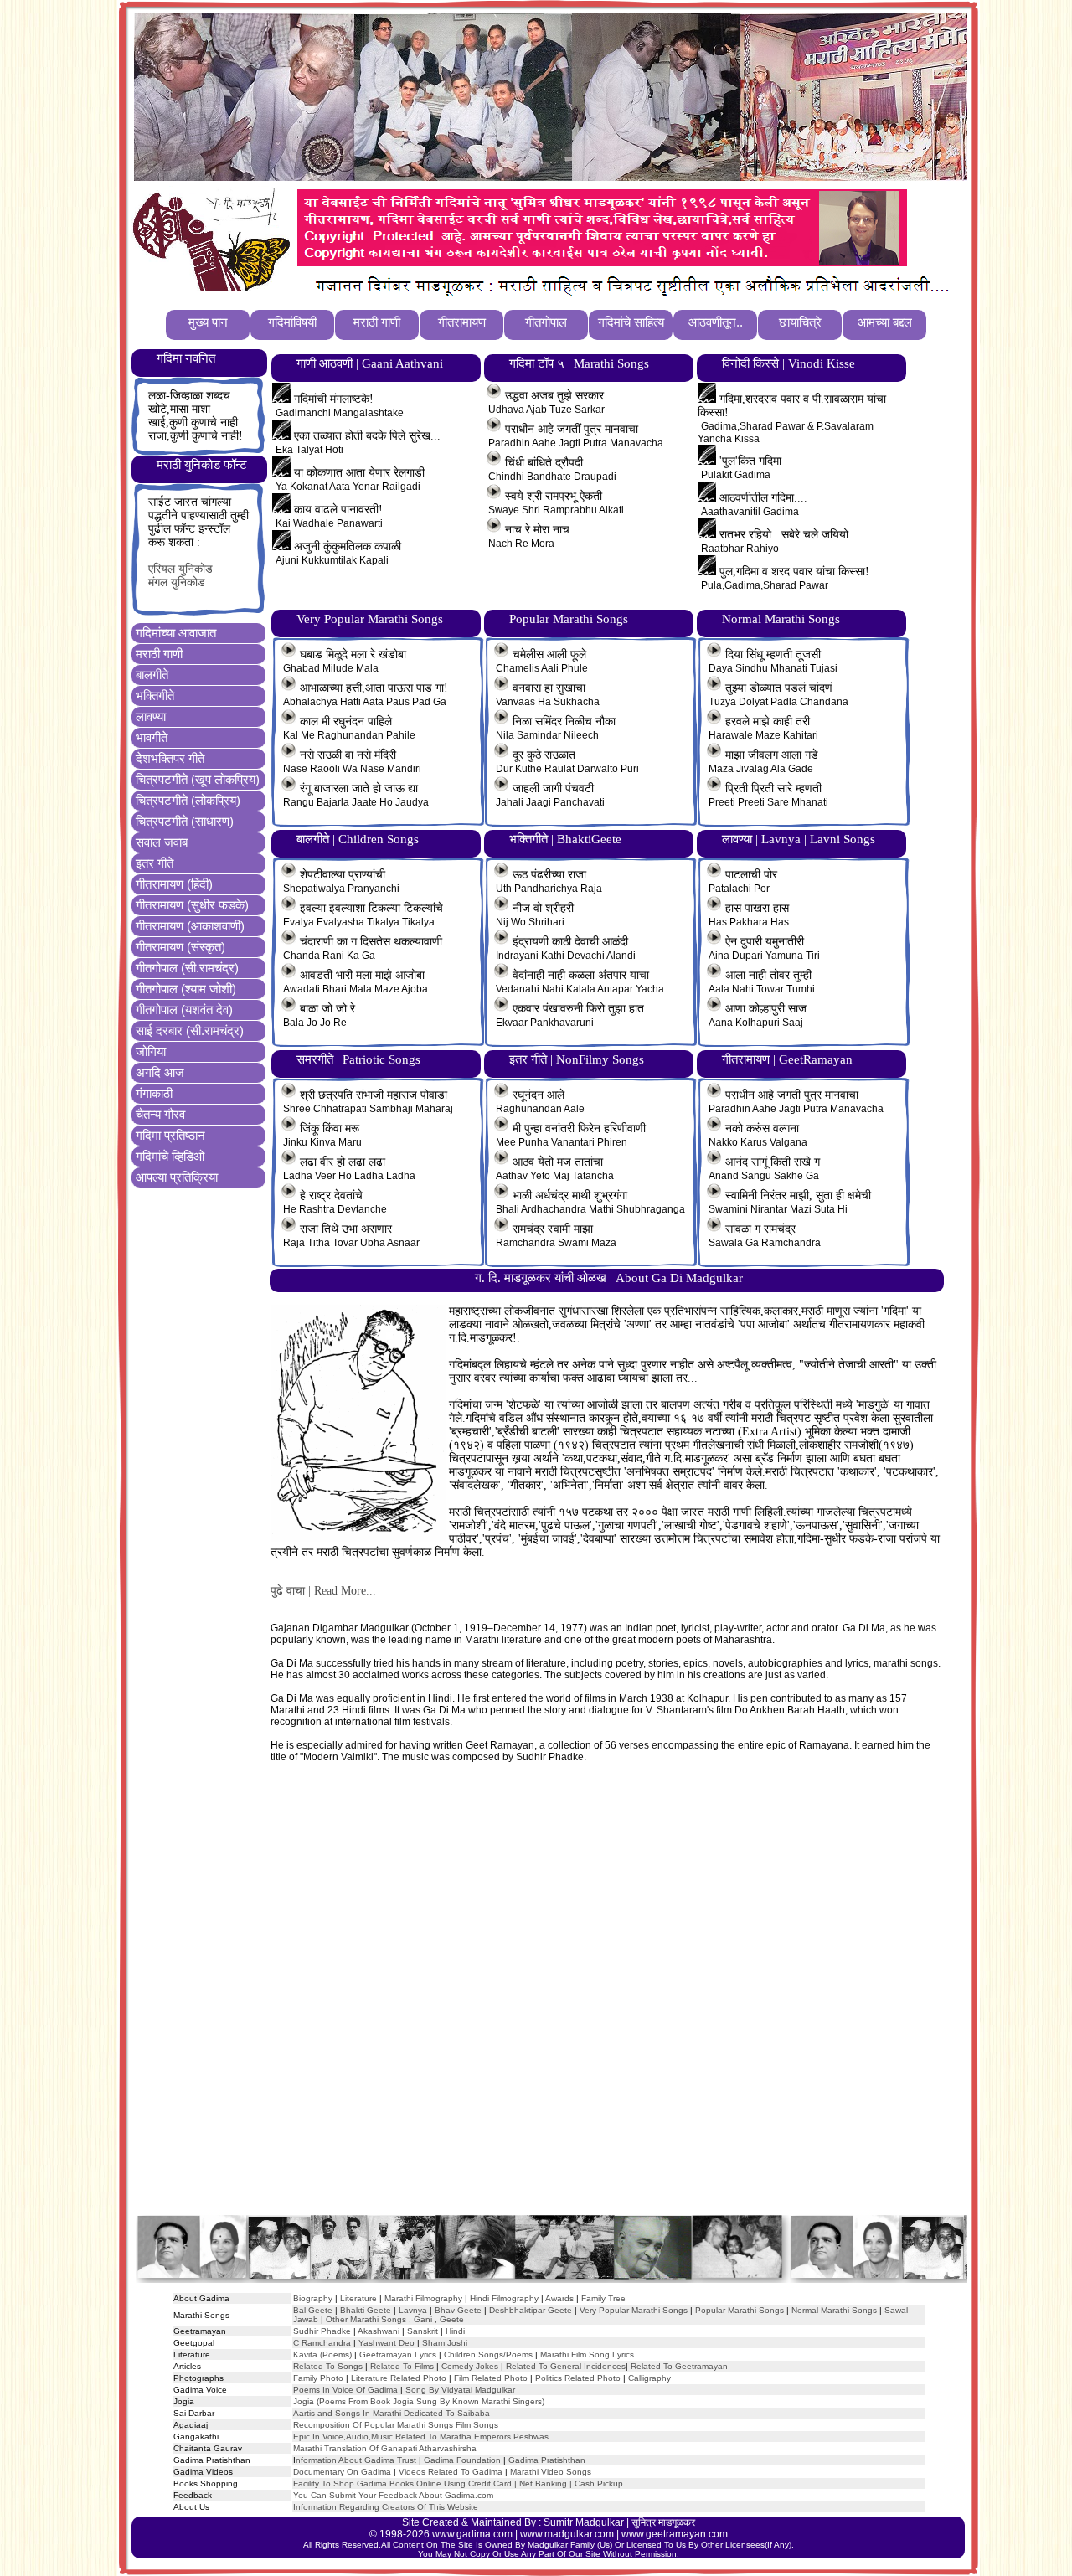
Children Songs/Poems (488, 2354)
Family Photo (318, 2378)
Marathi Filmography (423, 2298)
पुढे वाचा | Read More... (323, 1591)
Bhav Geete (459, 2310)
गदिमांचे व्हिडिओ (170, 1156)
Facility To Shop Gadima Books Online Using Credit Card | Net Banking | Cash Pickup (458, 2483)
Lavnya (412, 2310)
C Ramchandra (322, 2343)
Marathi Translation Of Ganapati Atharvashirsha (385, 2448)
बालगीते (152, 675)
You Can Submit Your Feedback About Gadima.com (393, 2495)
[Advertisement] (550, 2005)
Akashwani (379, 2331)
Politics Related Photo (578, 2378)
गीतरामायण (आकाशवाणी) (190, 926)
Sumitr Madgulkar (584, 2522)
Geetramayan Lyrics (398, 2354)
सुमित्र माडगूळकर (663, 2522)
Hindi (455, 2331)
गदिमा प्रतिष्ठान (170, 1135)
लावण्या (151, 716)
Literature (357, 2298)
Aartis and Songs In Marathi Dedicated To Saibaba (392, 2413)
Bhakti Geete (366, 2310)
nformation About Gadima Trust (356, 2460)
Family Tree (603, 2298)
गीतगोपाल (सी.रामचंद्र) (187, 968)
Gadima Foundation (462, 2460)
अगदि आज (160, 1072)
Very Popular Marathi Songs (634, 2310)
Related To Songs (328, 2366)
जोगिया (151, 1051)
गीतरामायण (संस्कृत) (180, 947)
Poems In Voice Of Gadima (345, 2390)
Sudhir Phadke (322, 2331)
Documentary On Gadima (342, 2472)
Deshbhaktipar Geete (531, 2310)
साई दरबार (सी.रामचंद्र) (190, 1030)
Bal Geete (313, 2310)
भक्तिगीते (155, 696)
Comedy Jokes (470, 2366)
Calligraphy (649, 2378)
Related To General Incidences (566, 2366)
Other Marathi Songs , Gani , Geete (395, 2319)
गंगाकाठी (154, 1093)
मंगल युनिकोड (177, 582)
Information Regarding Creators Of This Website (386, 2507)
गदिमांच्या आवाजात (176, 633)
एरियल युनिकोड (180, 569)
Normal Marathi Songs (834, 2310)
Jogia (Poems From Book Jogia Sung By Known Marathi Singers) (419, 2401)
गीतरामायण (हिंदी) (174, 884)
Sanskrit (423, 2331)
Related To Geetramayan (679, 2366)
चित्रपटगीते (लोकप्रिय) (188, 800)
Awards (559, 2298)
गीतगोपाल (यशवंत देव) (184, 1010)
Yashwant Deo (387, 2343)
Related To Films (402, 2366)
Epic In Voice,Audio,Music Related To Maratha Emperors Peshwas (421, 2437)
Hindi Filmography (504, 2298)
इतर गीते (155, 863)
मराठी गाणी (159, 654)
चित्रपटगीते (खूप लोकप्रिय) (198, 779)
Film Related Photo (491, 2378)
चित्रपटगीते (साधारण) (185, 821)
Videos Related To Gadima (451, 2472)
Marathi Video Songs (551, 2472)
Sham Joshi (445, 2343)
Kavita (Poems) (322, 2354)
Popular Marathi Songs (740, 2310)
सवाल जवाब (162, 842)
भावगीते (152, 737)
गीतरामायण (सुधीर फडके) (192, 905)
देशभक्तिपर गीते (170, 758)
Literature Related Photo (399, 2378)
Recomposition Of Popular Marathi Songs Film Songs (396, 2425)
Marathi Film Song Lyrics (587, 2354)
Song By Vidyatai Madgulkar (460, 2390)
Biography (313, 2298)
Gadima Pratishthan (547, 2460)
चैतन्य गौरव (160, 1114)
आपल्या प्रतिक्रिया (177, 1177)
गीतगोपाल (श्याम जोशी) (186, 989)
